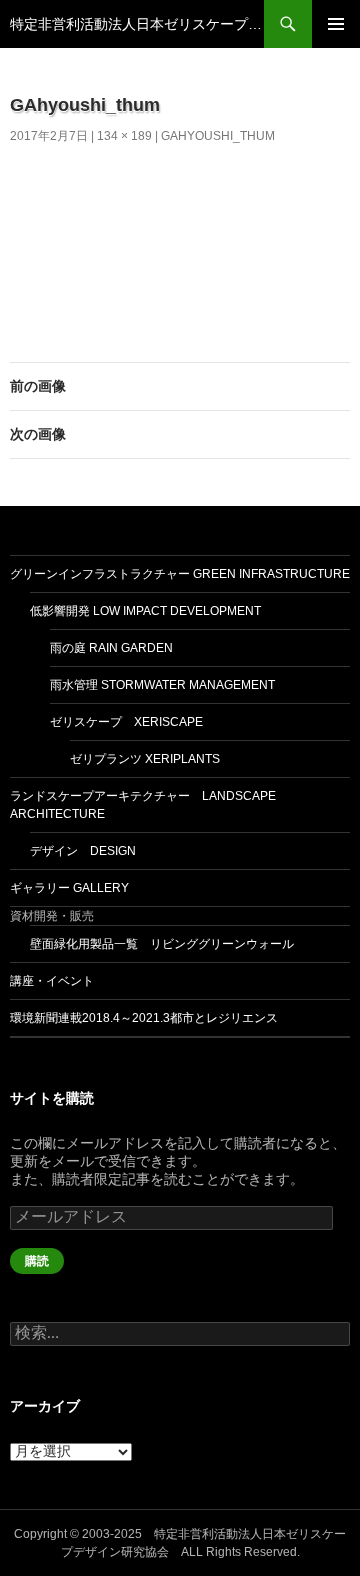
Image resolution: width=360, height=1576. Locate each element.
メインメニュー (336, 24)
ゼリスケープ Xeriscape (126, 722)
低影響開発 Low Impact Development (145, 611)
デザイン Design (83, 851)
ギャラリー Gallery (69, 888)
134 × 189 (124, 136)
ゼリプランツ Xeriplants (145, 759)
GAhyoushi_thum (218, 136)
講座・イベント (52, 981)
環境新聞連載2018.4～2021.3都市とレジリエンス (144, 1018)
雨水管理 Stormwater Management (162, 685)
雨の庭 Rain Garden (111, 648)
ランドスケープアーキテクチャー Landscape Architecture (143, 805)
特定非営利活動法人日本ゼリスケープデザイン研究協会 (137, 24)
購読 (37, 1261)
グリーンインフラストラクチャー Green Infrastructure (180, 574)
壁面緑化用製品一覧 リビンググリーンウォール (162, 944)
